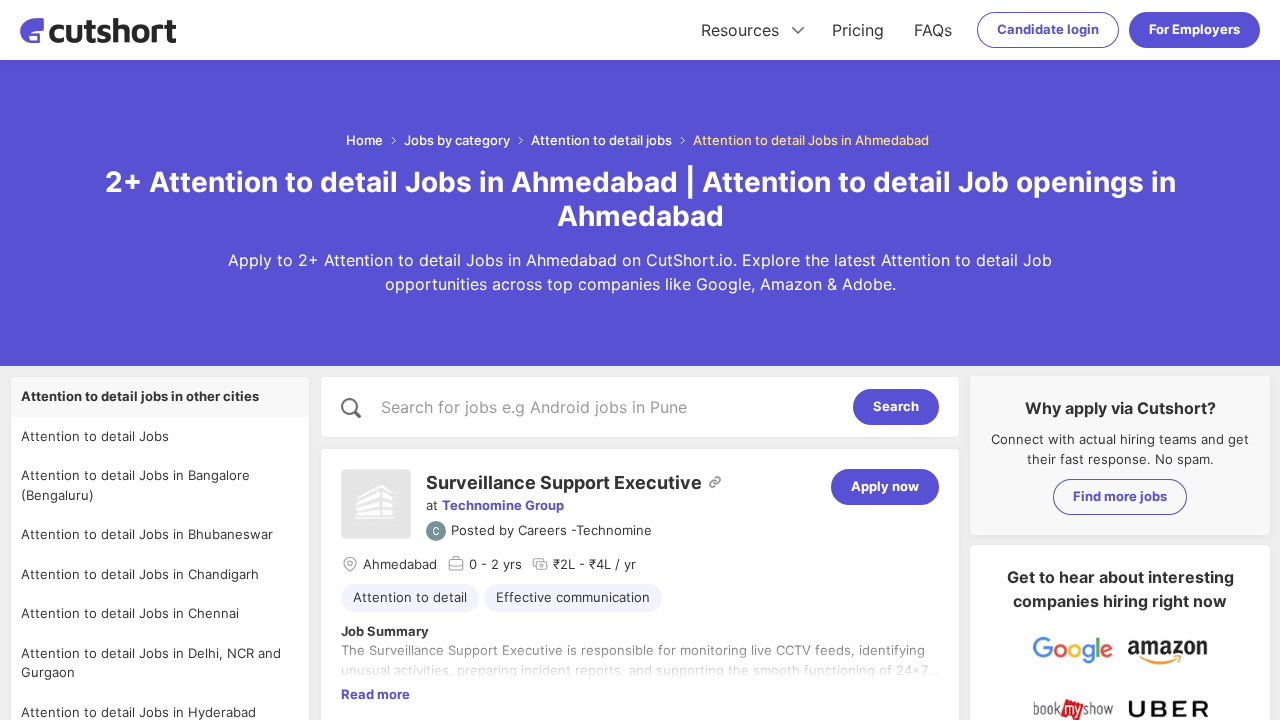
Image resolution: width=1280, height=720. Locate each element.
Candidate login (1048, 29)
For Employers (1194, 29)
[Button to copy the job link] (715, 482)
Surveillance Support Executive (564, 482)
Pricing (858, 30)
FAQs (933, 30)
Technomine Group (503, 505)
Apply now (885, 486)
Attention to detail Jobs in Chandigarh (140, 574)
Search (896, 406)
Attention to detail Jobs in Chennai (130, 613)
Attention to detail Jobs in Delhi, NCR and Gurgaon (151, 663)
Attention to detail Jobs (95, 436)
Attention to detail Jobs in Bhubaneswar (147, 534)
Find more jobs (1120, 496)
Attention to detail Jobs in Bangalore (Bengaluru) (135, 485)
